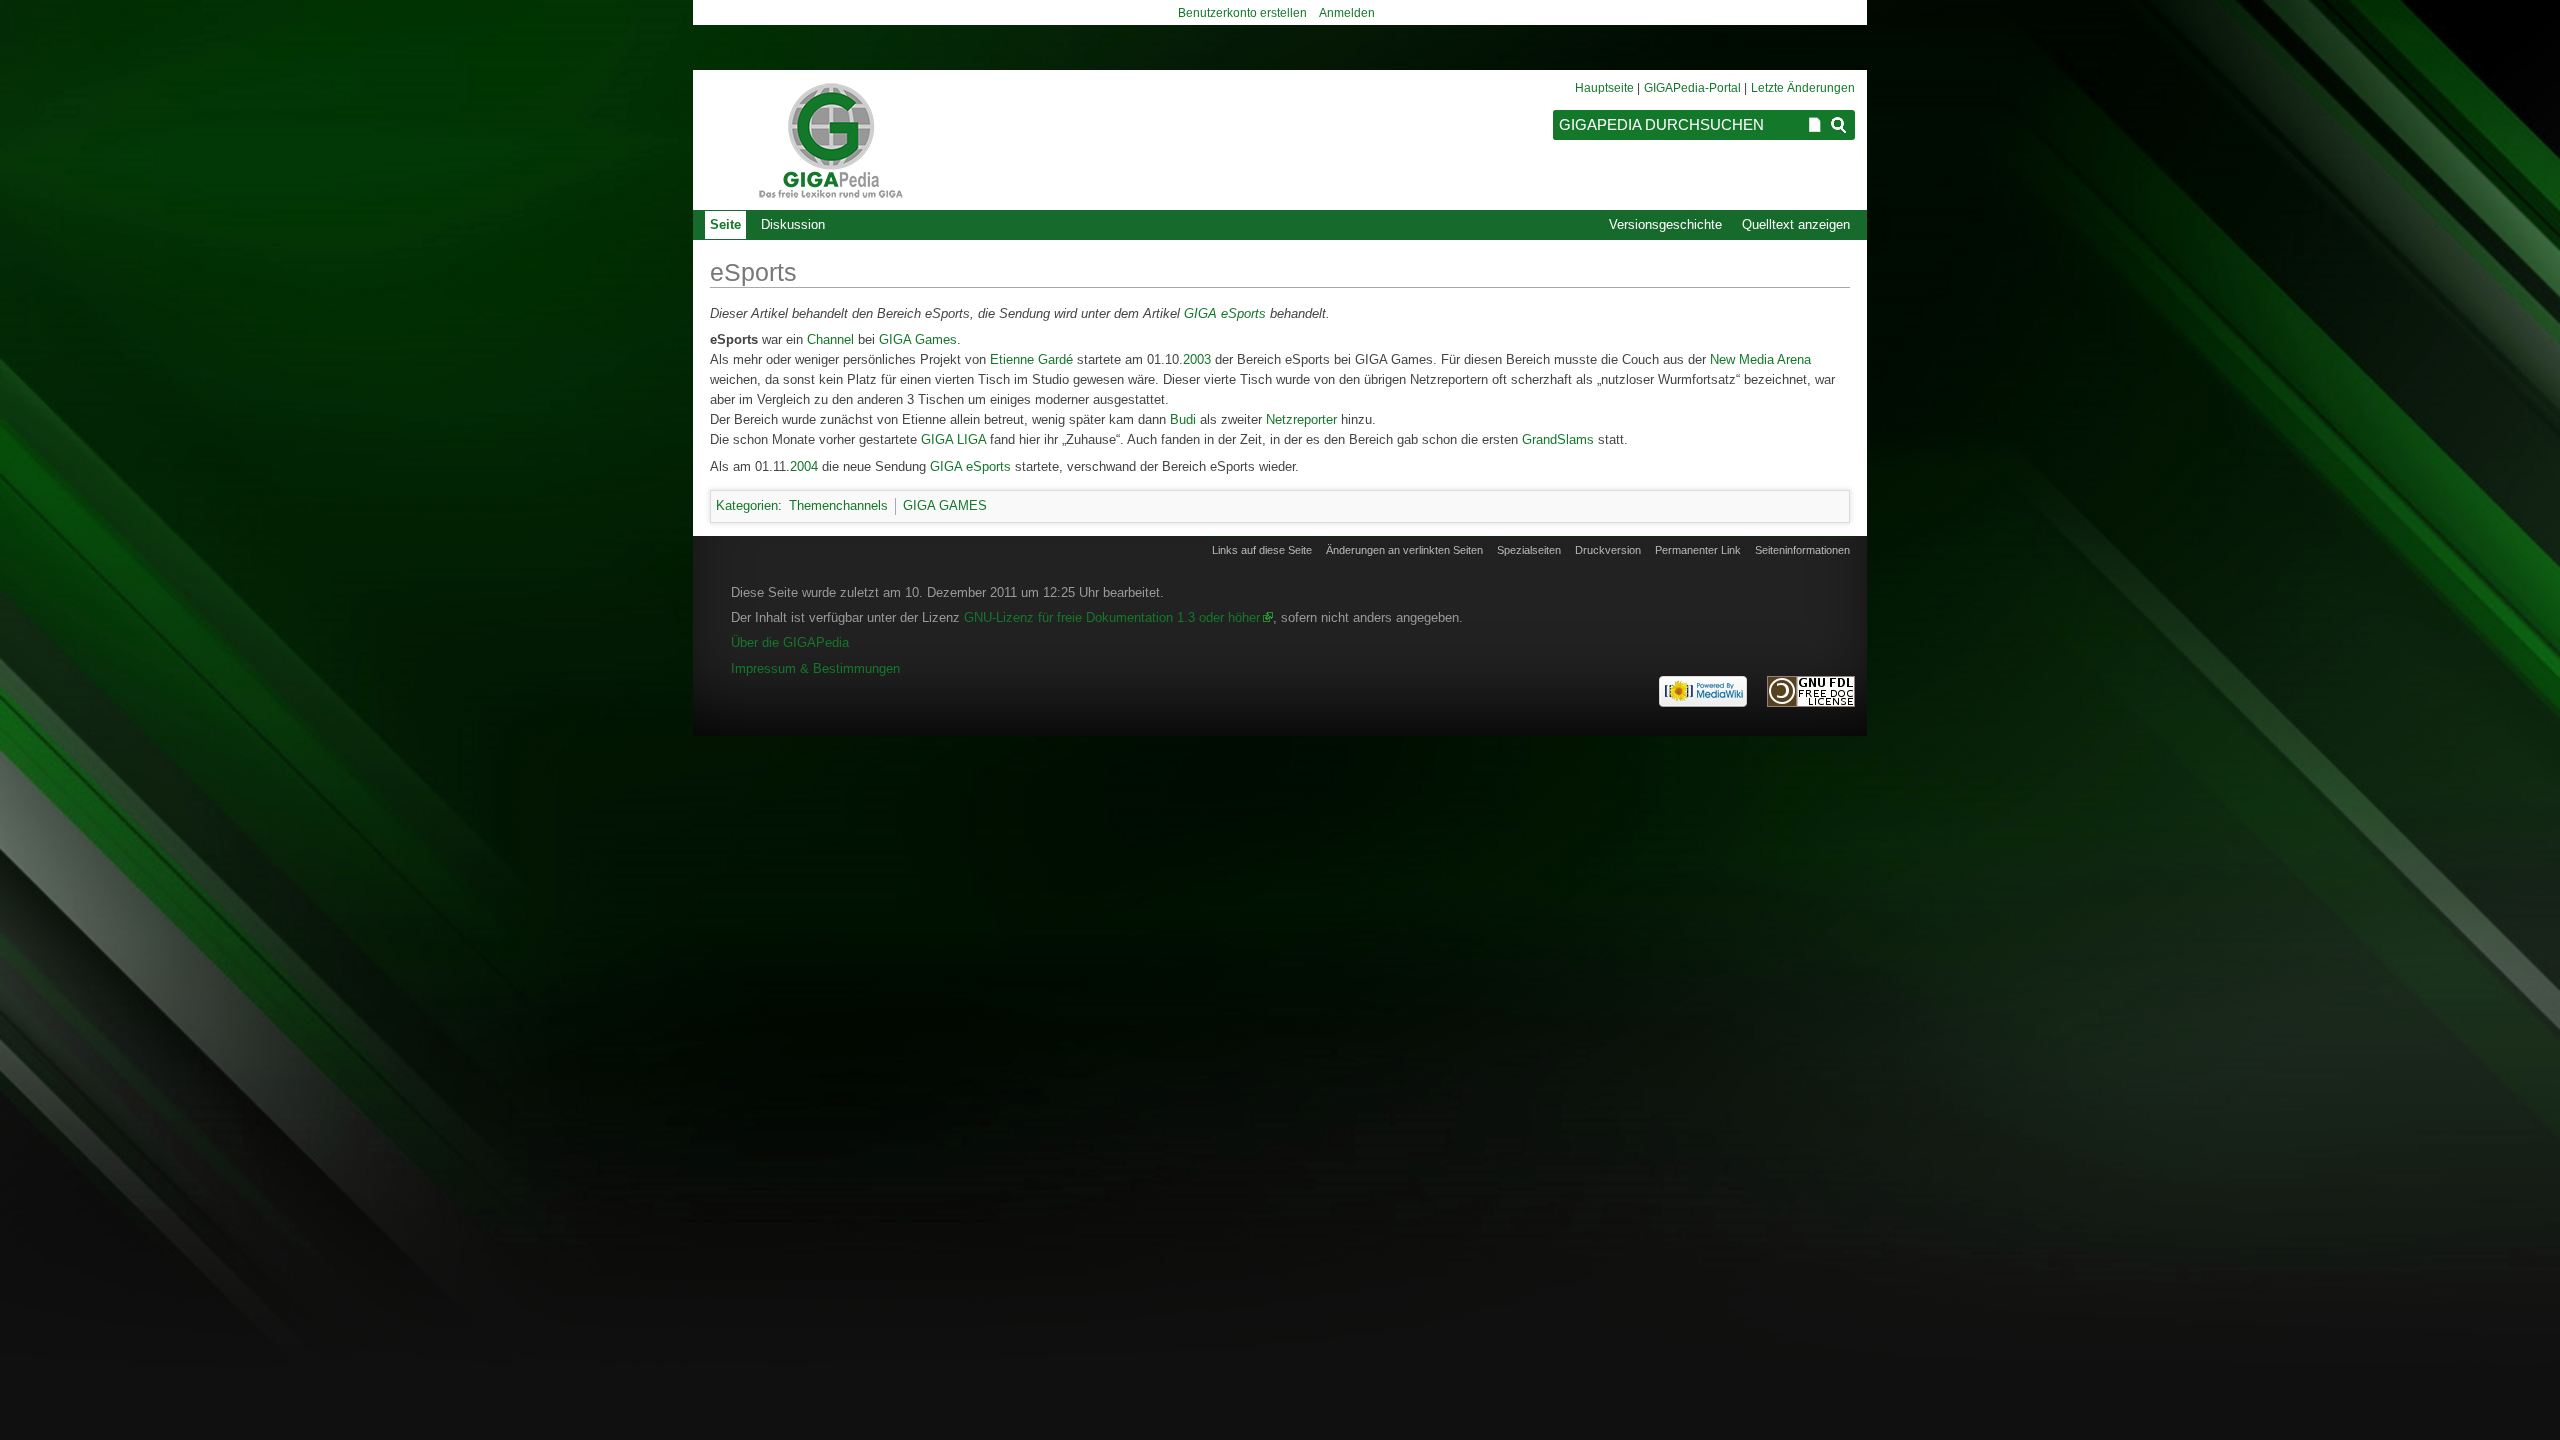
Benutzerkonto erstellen (1242, 13)
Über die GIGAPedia (790, 642)
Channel (830, 339)
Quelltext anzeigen (1796, 224)
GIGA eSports (1225, 313)
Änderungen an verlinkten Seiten (1404, 550)
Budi (1183, 419)
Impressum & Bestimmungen (815, 668)
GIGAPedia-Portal (1692, 88)
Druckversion (1608, 550)
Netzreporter (1301, 419)
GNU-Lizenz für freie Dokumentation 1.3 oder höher (1112, 617)
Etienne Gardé (1031, 359)
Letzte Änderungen (1803, 88)
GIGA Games (918, 339)
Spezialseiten (1529, 550)
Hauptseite (1604, 88)
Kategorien (747, 505)
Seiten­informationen (1802, 550)
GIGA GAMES (945, 505)
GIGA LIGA (953, 439)
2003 (1197, 359)
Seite (725, 224)
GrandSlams (1558, 439)
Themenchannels (838, 505)
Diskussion (793, 224)
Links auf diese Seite (1262, 550)
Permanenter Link (1698, 550)
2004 (804, 466)
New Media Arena (1760, 359)
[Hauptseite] (830, 140)
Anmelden (1347, 13)
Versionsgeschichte (1665, 224)
